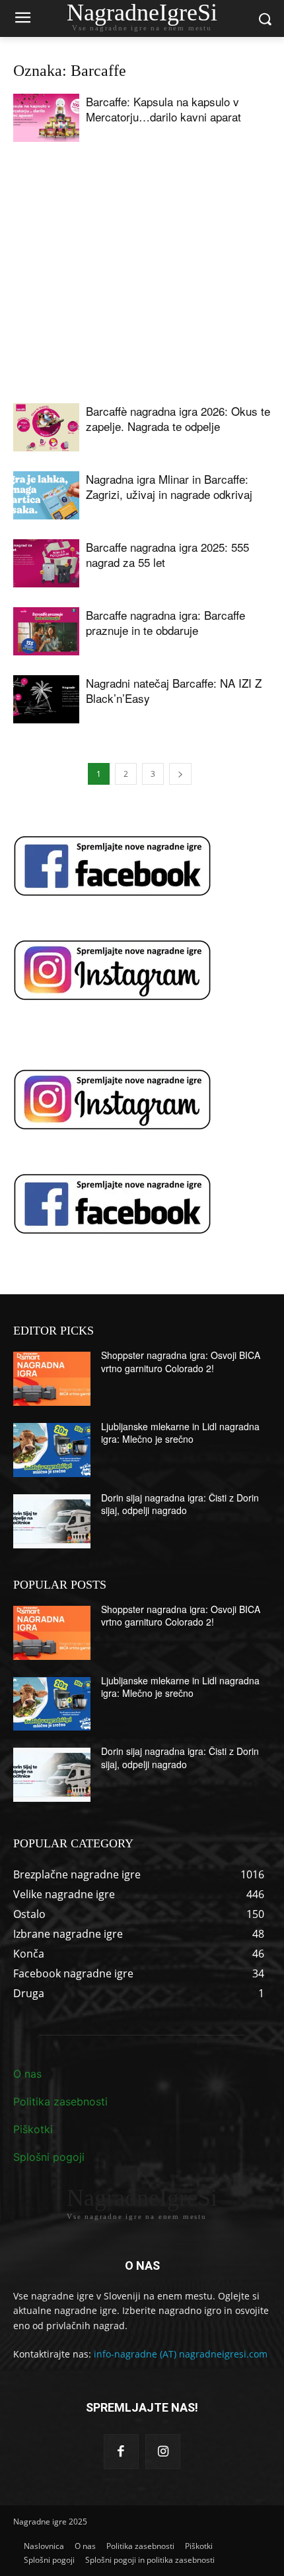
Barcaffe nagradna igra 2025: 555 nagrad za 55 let (167, 554)
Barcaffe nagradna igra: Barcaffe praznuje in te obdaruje (165, 622)
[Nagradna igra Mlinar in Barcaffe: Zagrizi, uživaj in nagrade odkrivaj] (46, 495)
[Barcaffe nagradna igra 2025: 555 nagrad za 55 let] (46, 563)
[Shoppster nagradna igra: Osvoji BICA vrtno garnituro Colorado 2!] (52, 1379)
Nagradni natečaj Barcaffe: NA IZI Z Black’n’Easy (174, 690)
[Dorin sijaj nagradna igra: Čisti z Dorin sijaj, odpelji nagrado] (52, 1521)
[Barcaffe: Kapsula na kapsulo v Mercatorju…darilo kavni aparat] (46, 118)
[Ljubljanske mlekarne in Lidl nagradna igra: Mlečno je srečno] (52, 1450)
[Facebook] (121, 2452)
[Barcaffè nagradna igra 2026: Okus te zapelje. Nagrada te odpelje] (46, 427)
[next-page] (180, 774)
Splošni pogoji (49, 2157)
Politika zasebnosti (60, 2101)
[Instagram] (163, 2452)
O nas (27, 2074)
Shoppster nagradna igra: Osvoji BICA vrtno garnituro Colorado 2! (181, 1362)
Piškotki (33, 2129)
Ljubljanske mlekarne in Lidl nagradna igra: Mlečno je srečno (180, 1433)
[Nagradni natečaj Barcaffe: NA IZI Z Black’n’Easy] (46, 699)
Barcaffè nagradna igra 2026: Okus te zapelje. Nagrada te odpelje (178, 418)
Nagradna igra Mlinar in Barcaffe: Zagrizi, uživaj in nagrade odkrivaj (169, 486)
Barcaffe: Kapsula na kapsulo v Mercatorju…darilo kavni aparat (163, 109)
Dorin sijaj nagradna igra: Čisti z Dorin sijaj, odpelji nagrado (180, 1504)
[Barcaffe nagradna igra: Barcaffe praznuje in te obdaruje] (46, 631)
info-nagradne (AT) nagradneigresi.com (181, 2354)
